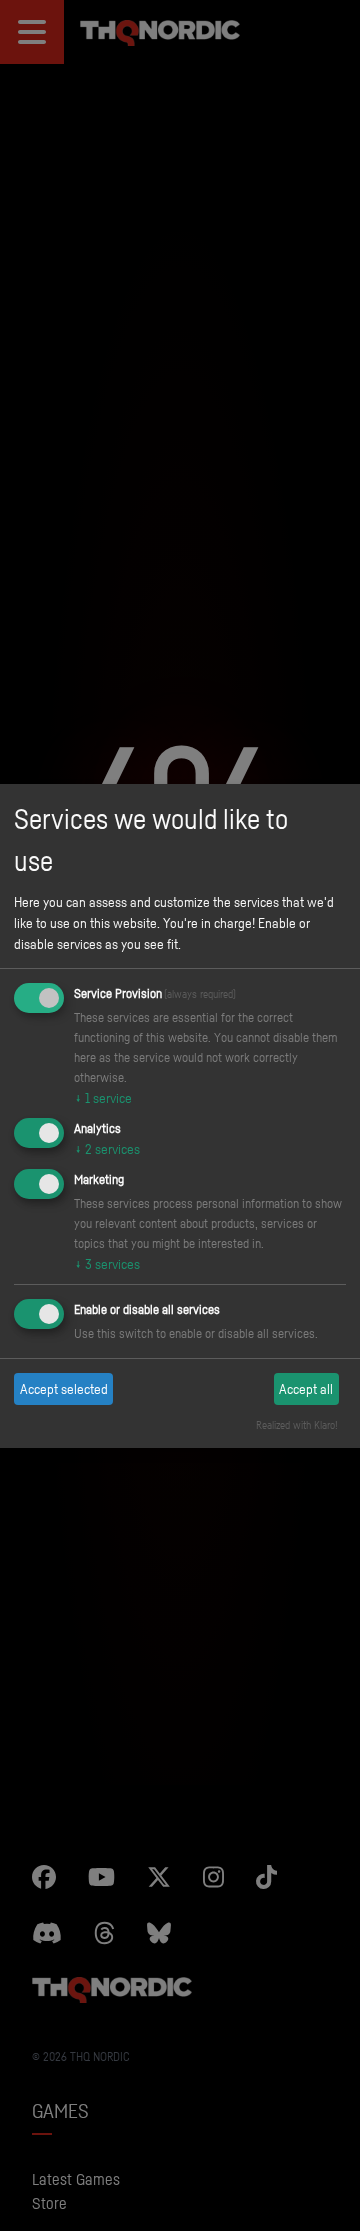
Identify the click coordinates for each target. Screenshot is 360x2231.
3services (107, 1263)
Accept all (306, 1388)
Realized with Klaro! (297, 1425)
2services (107, 1148)
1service (103, 1097)
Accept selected (64, 1388)
